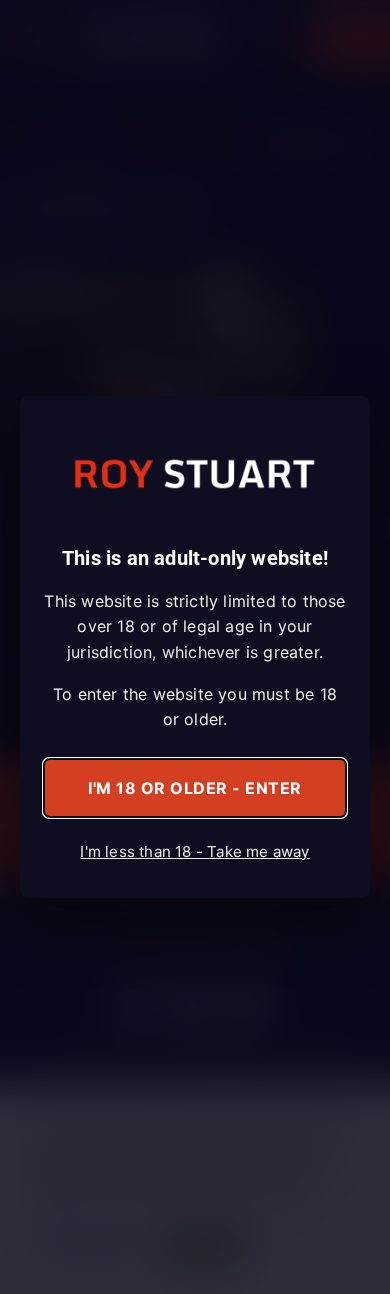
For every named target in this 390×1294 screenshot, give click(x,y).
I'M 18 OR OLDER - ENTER (195, 788)
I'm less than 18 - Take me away (194, 851)
